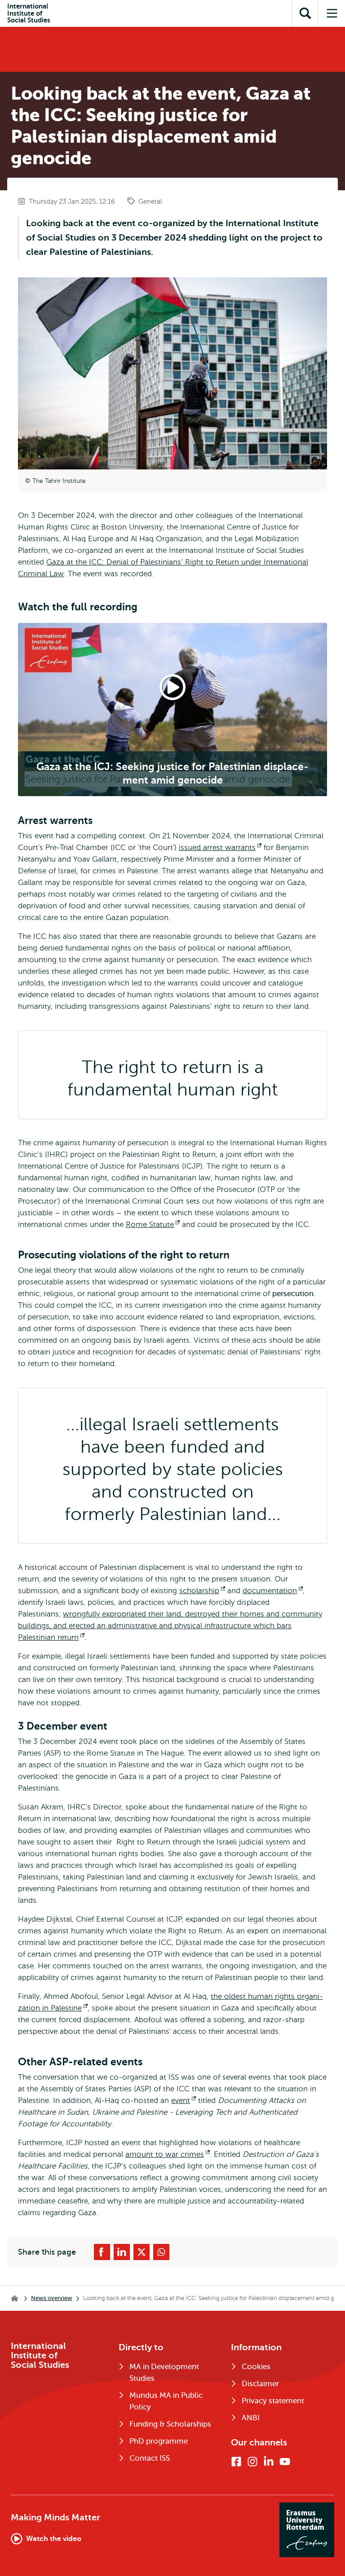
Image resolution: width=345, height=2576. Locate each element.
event (184, 2101)
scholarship (202, 1591)
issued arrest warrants (220, 848)
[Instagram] (252, 2462)
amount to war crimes (168, 2154)
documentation (273, 1591)
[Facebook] (236, 2462)
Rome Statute (153, 1224)
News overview (52, 2298)
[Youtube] (285, 2462)
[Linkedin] (269, 2462)
